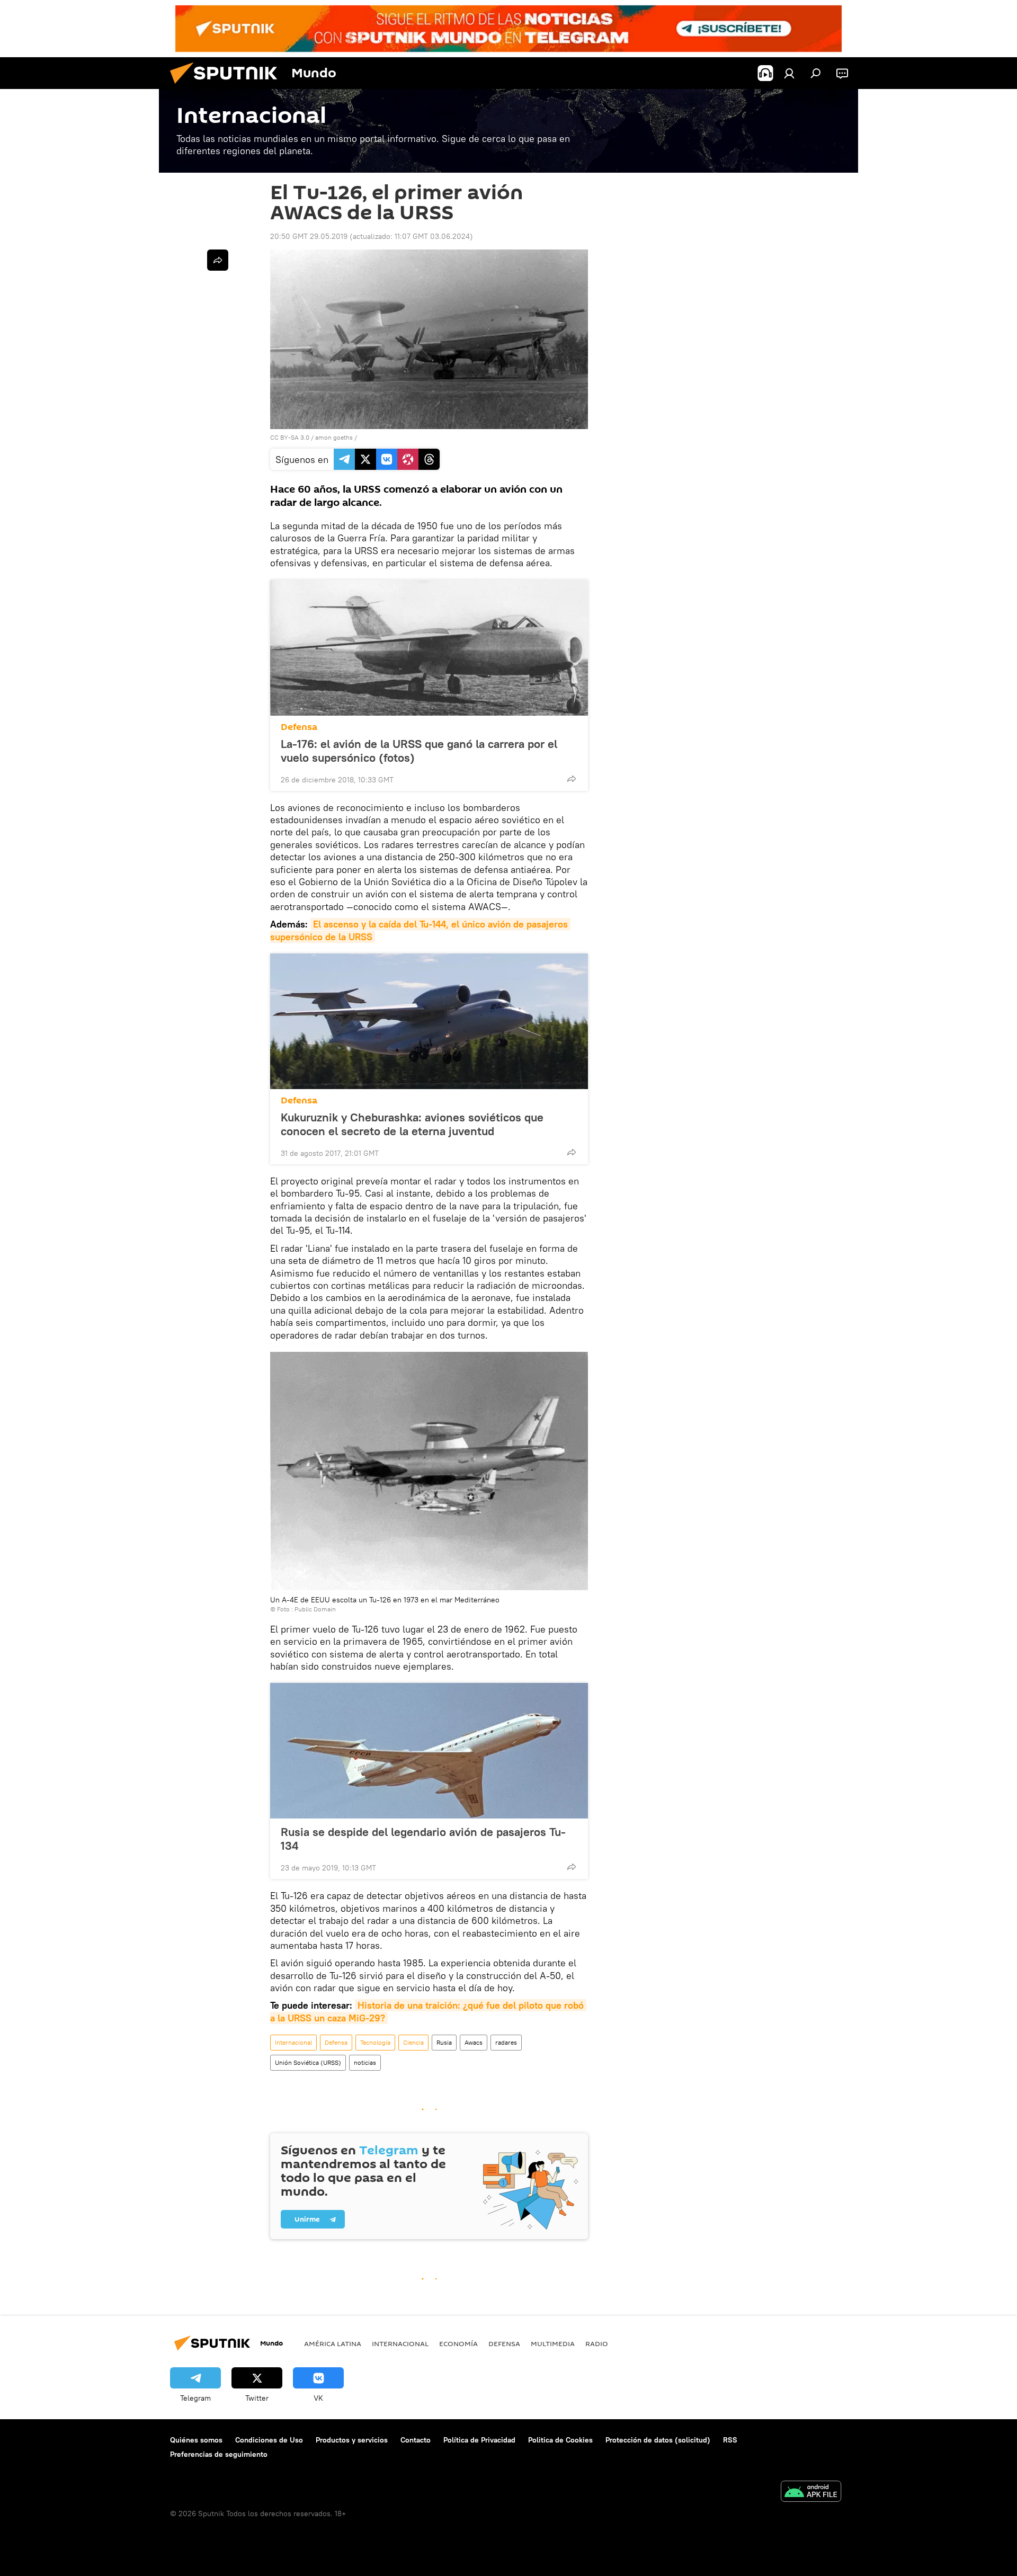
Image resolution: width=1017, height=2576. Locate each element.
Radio (597, 2343)
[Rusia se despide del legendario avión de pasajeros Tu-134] (429, 1751)
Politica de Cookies (560, 2440)
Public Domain (315, 1609)
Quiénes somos (196, 2440)
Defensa (299, 727)
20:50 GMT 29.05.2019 (309, 236)
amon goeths (334, 437)
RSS (730, 2440)
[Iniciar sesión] (789, 73)
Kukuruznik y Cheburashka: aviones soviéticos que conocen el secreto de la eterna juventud (412, 1124)
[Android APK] (811, 2493)
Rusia (444, 2042)
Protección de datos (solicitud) (658, 2440)
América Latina (333, 2343)
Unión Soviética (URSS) (308, 2062)
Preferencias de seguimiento (219, 2454)
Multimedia (553, 2343)
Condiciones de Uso (269, 2440)
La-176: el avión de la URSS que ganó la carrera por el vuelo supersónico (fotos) (419, 751)
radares (506, 2042)
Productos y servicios (352, 2440)
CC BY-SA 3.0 (290, 437)
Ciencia (413, 2042)
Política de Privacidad (479, 2440)
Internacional (293, 2042)
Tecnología (375, 2042)
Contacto (416, 2440)
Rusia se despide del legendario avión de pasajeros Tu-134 (423, 1839)
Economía (458, 2343)
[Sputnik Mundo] (228, 86)
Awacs (474, 2042)
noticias (365, 2062)
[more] (572, 779)
